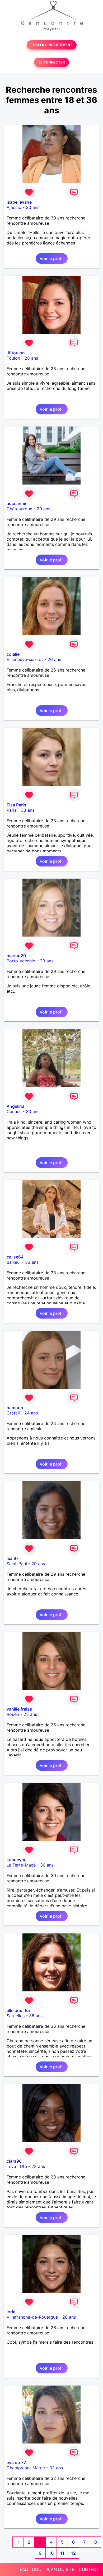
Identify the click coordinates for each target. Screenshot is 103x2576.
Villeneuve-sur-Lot (25, 659)
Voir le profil (52, 258)
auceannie (17, 503)
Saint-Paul (17, 1564)
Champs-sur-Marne (26, 2468)
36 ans (36, 2016)
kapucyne (17, 1860)
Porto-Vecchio (21, 961)
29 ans (43, 509)
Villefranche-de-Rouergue (32, 2317)
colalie (13, 654)
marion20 (16, 956)
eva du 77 (16, 2462)
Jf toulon (16, 353)
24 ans (31, 1413)
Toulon (13, 358)
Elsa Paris (16, 805)
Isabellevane (19, 202)
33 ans (28, 810)
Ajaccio (14, 207)
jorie (11, 2312)
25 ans (30, 1714)
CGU (37, 2569)
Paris (11, 810)
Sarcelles (16, 2016)
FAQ (24, 2569)
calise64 (15, 1257)
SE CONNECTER (51, 62)
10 (51, 2553)
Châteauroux (19, 509)
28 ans (31, 358)
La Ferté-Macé (21, 1865)
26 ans (54, 659)
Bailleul (14, 1262)
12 (73, 2553)
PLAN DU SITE (60, 2569)
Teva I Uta (17, 2166)
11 (62, 2553)
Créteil (13, 1413)
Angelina (15, 1106)
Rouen (13, 1714)
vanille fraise (19, 1709)
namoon (15, 1408)
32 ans (56, 2468)
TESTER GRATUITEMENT (52, 45)
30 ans (33, 207)
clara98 (14, 2161)
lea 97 (13, 1558)
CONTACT (89, 2569)
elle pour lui (18, 2010)
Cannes (14, 1111)
